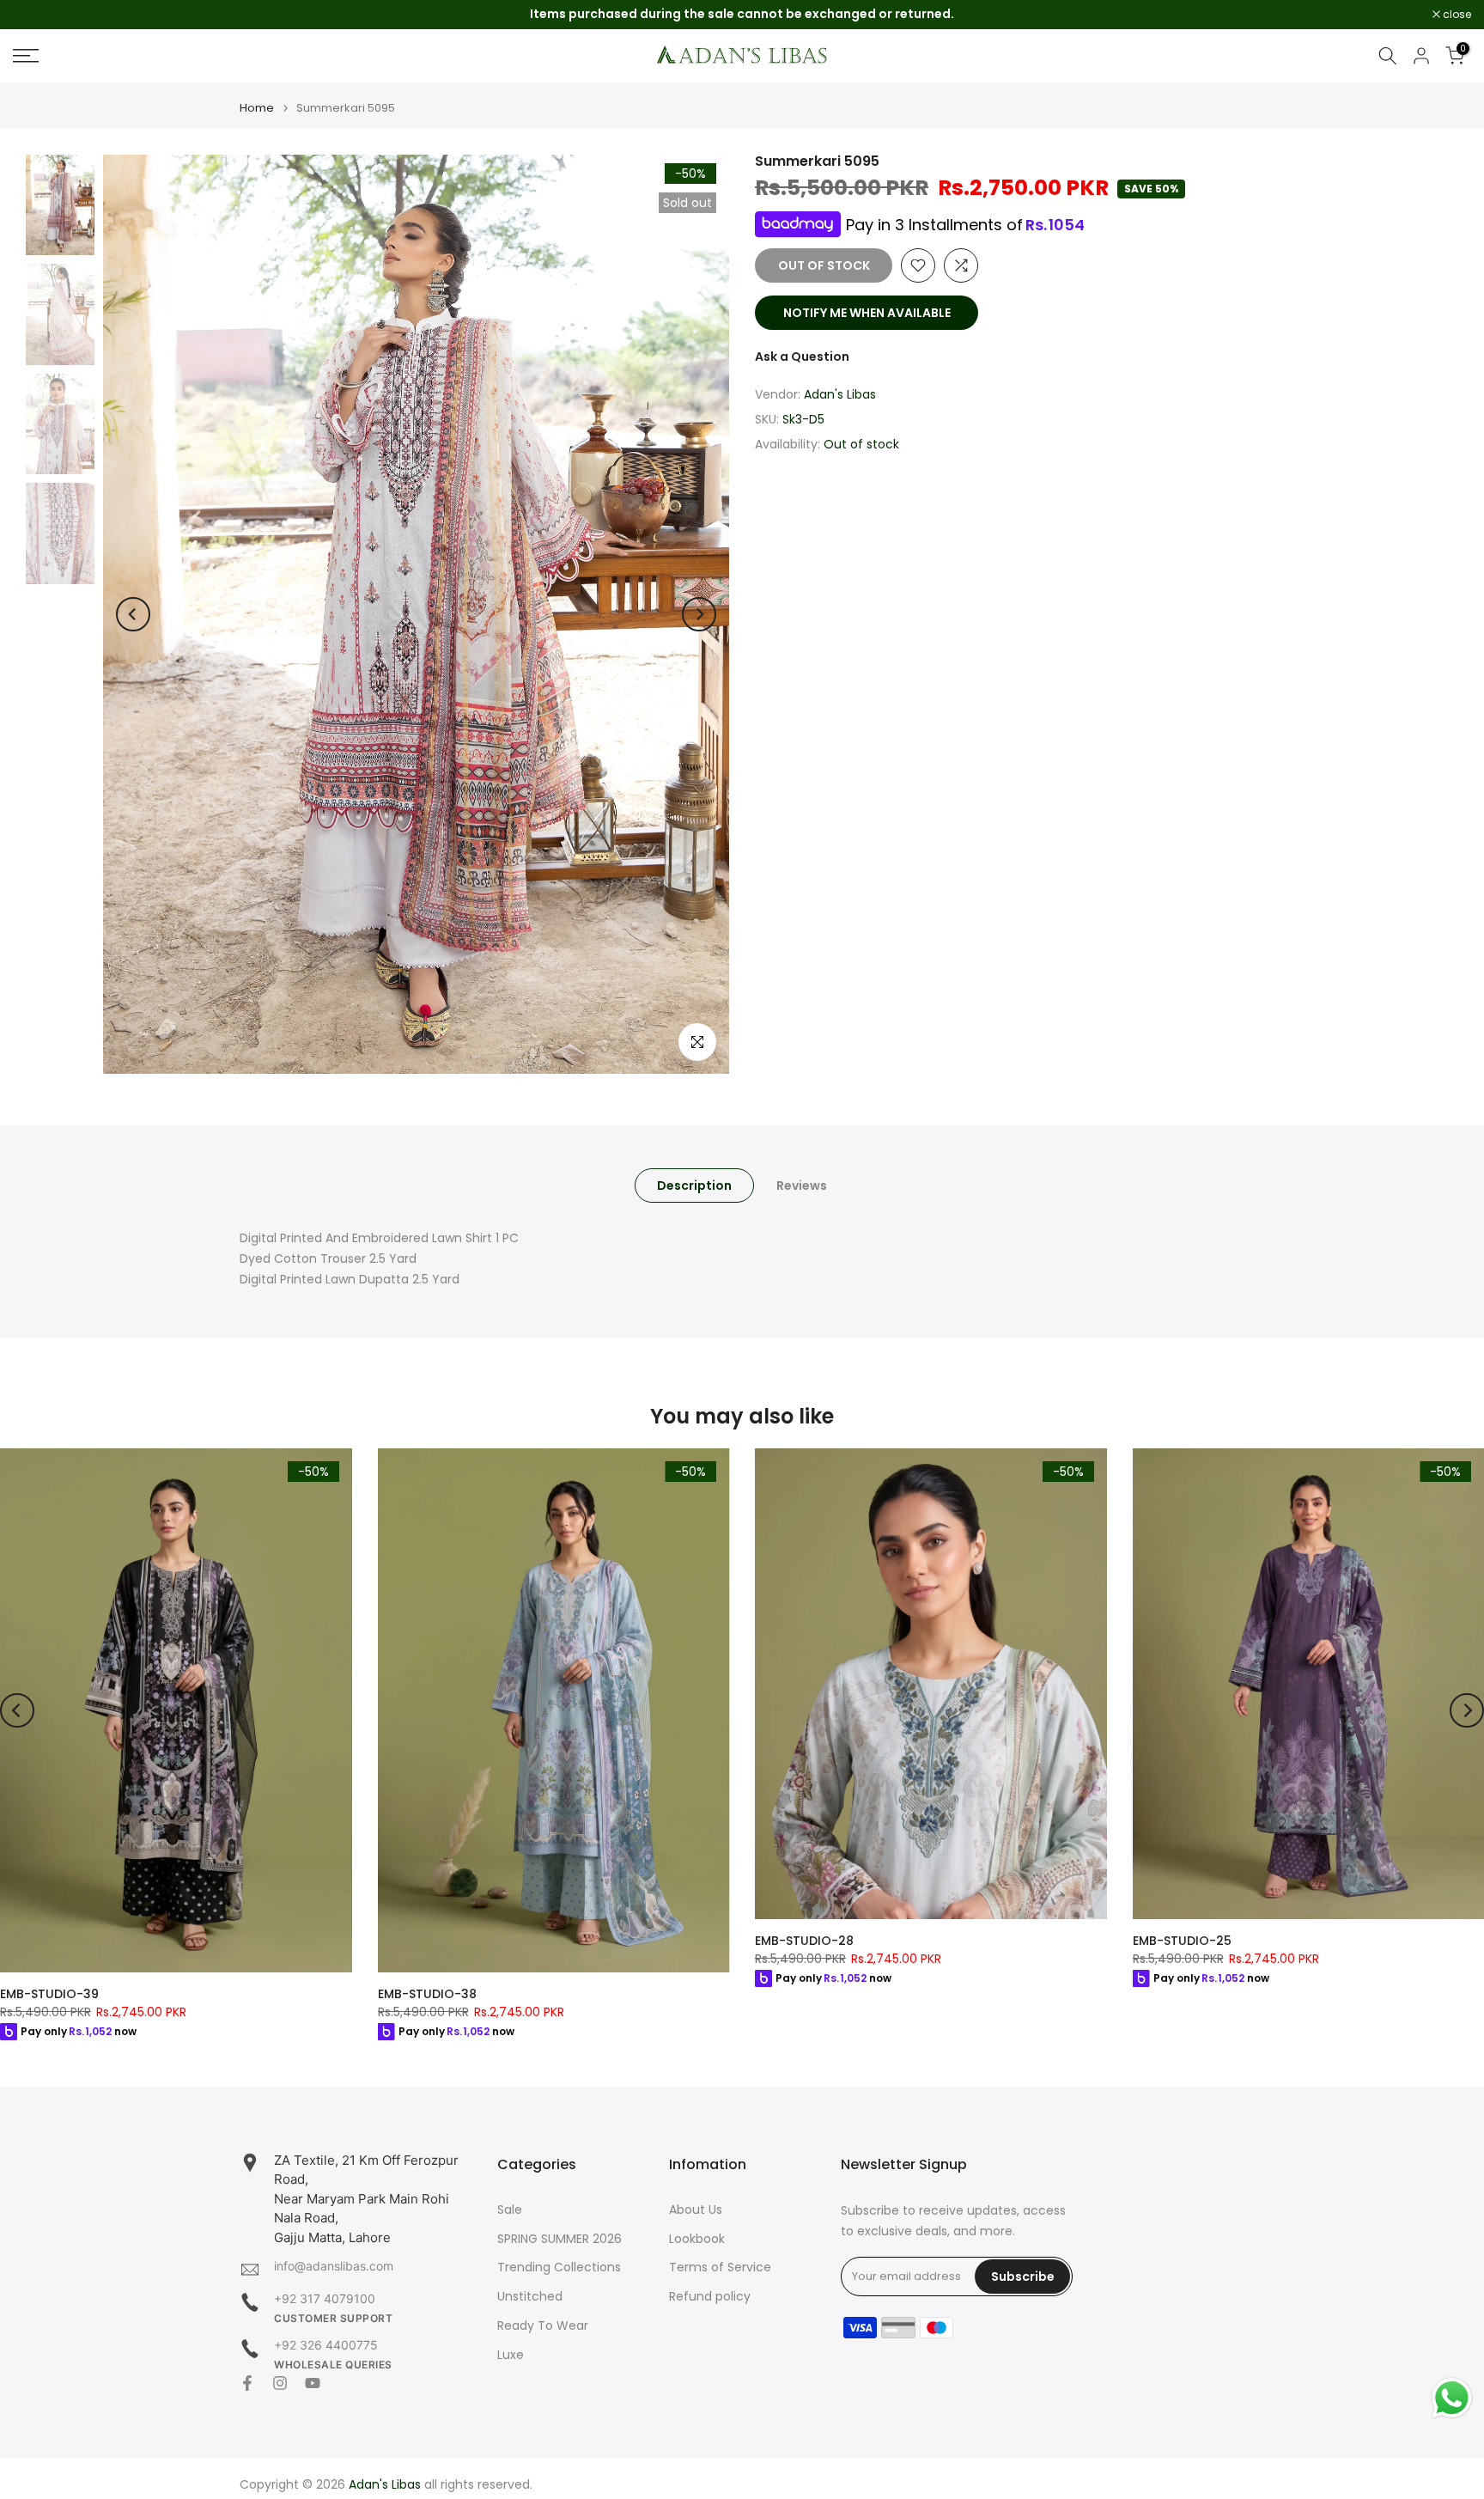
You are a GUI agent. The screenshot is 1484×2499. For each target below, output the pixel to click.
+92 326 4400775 (326, 2345)
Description (694, 1186)
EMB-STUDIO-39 (49, 1994)
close (36, 15)
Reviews (802, 1186)
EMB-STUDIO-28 (804, 1941)
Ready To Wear (543, 2326)
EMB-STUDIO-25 (1182, 1941)
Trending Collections (559, 2267)
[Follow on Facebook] (247, 2383)
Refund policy (710, 2297)
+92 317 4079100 (325, 2298)
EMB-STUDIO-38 (427, 1994)
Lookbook (697, 2239)
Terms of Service (720, 2267)
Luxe (511, 2355)
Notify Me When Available (867, 313)
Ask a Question (802, 357)
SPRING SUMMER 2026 (560, 2239)
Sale (510, 2210)
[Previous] (133, 614)
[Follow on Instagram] (280, 2383)
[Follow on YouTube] (313, 2383)
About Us (696, 2210)
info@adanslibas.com (334, 2266)
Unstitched (530, 2297)
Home (257, 108)
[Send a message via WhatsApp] (1452, 2398)
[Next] (699, 614)
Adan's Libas (840, 394)
